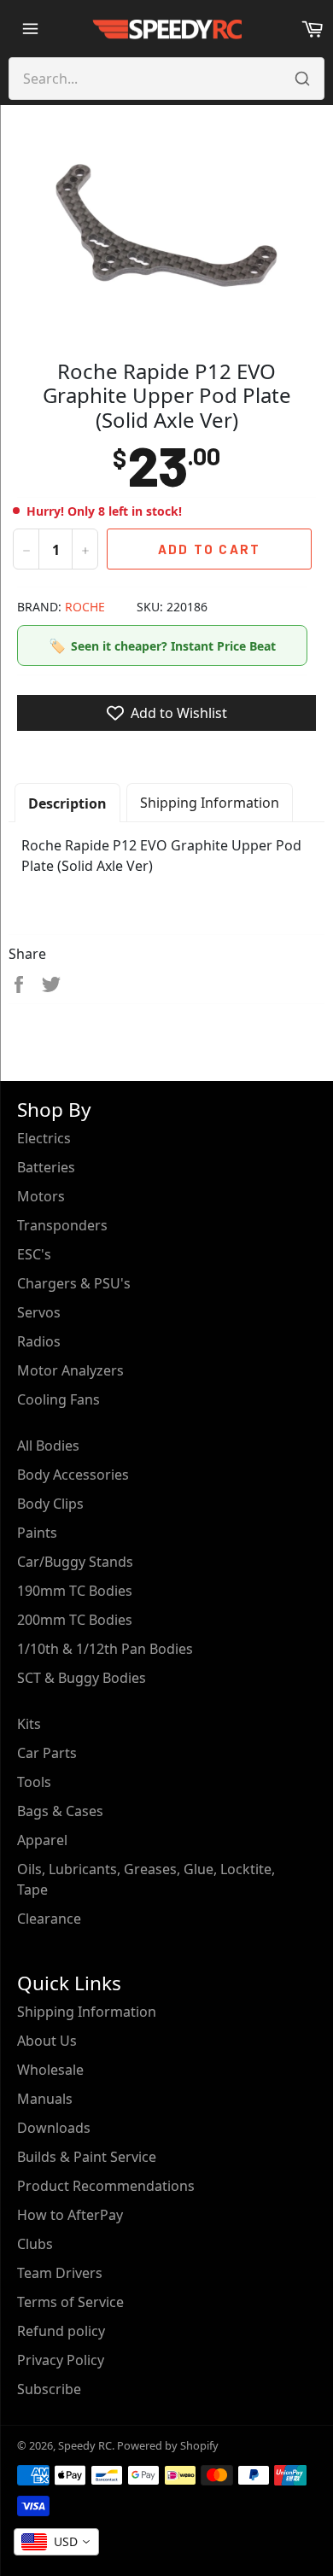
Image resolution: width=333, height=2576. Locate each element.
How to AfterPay (70, 2215)
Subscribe (49, 2389)
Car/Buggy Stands (75, 1562)
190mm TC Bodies (75, 1591)
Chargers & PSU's (74, 1283)
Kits (29, 1724)
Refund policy (61, 2331)
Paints (37, 1533)
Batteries (46, 1167)
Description (67, 803)
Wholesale (50, 2070)
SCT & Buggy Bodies (82, 1678)
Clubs (35, 2244)
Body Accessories (73, 1475)
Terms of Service (70, 2302)
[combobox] (56, 2542)
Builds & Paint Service (87, 2157)
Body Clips (50, 1504)
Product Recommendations (106, 2186)
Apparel (42, 1840)
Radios (39, 1341)
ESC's (34, 1254)
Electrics (44, 1138)
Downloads (54, 2128)
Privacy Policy (61, 2360)
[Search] (302, 79)
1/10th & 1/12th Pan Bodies (105, 1649)
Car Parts (47, 1753)
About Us (47, 2041)
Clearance (49, 1919)
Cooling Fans (58, 1399)
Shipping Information (210, 803)
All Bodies (48, 1446)
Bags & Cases (60, 1811)
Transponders (62, 1225)
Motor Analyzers (70, 1370)
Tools (34, 1782)
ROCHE (85, 607)
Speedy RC (85, 2445)
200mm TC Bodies (75, 1620)
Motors (41, 1196)
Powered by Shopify (168, 2445)
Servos (39, 1312)
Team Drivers (60, 2273)
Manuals (45, 2099)
